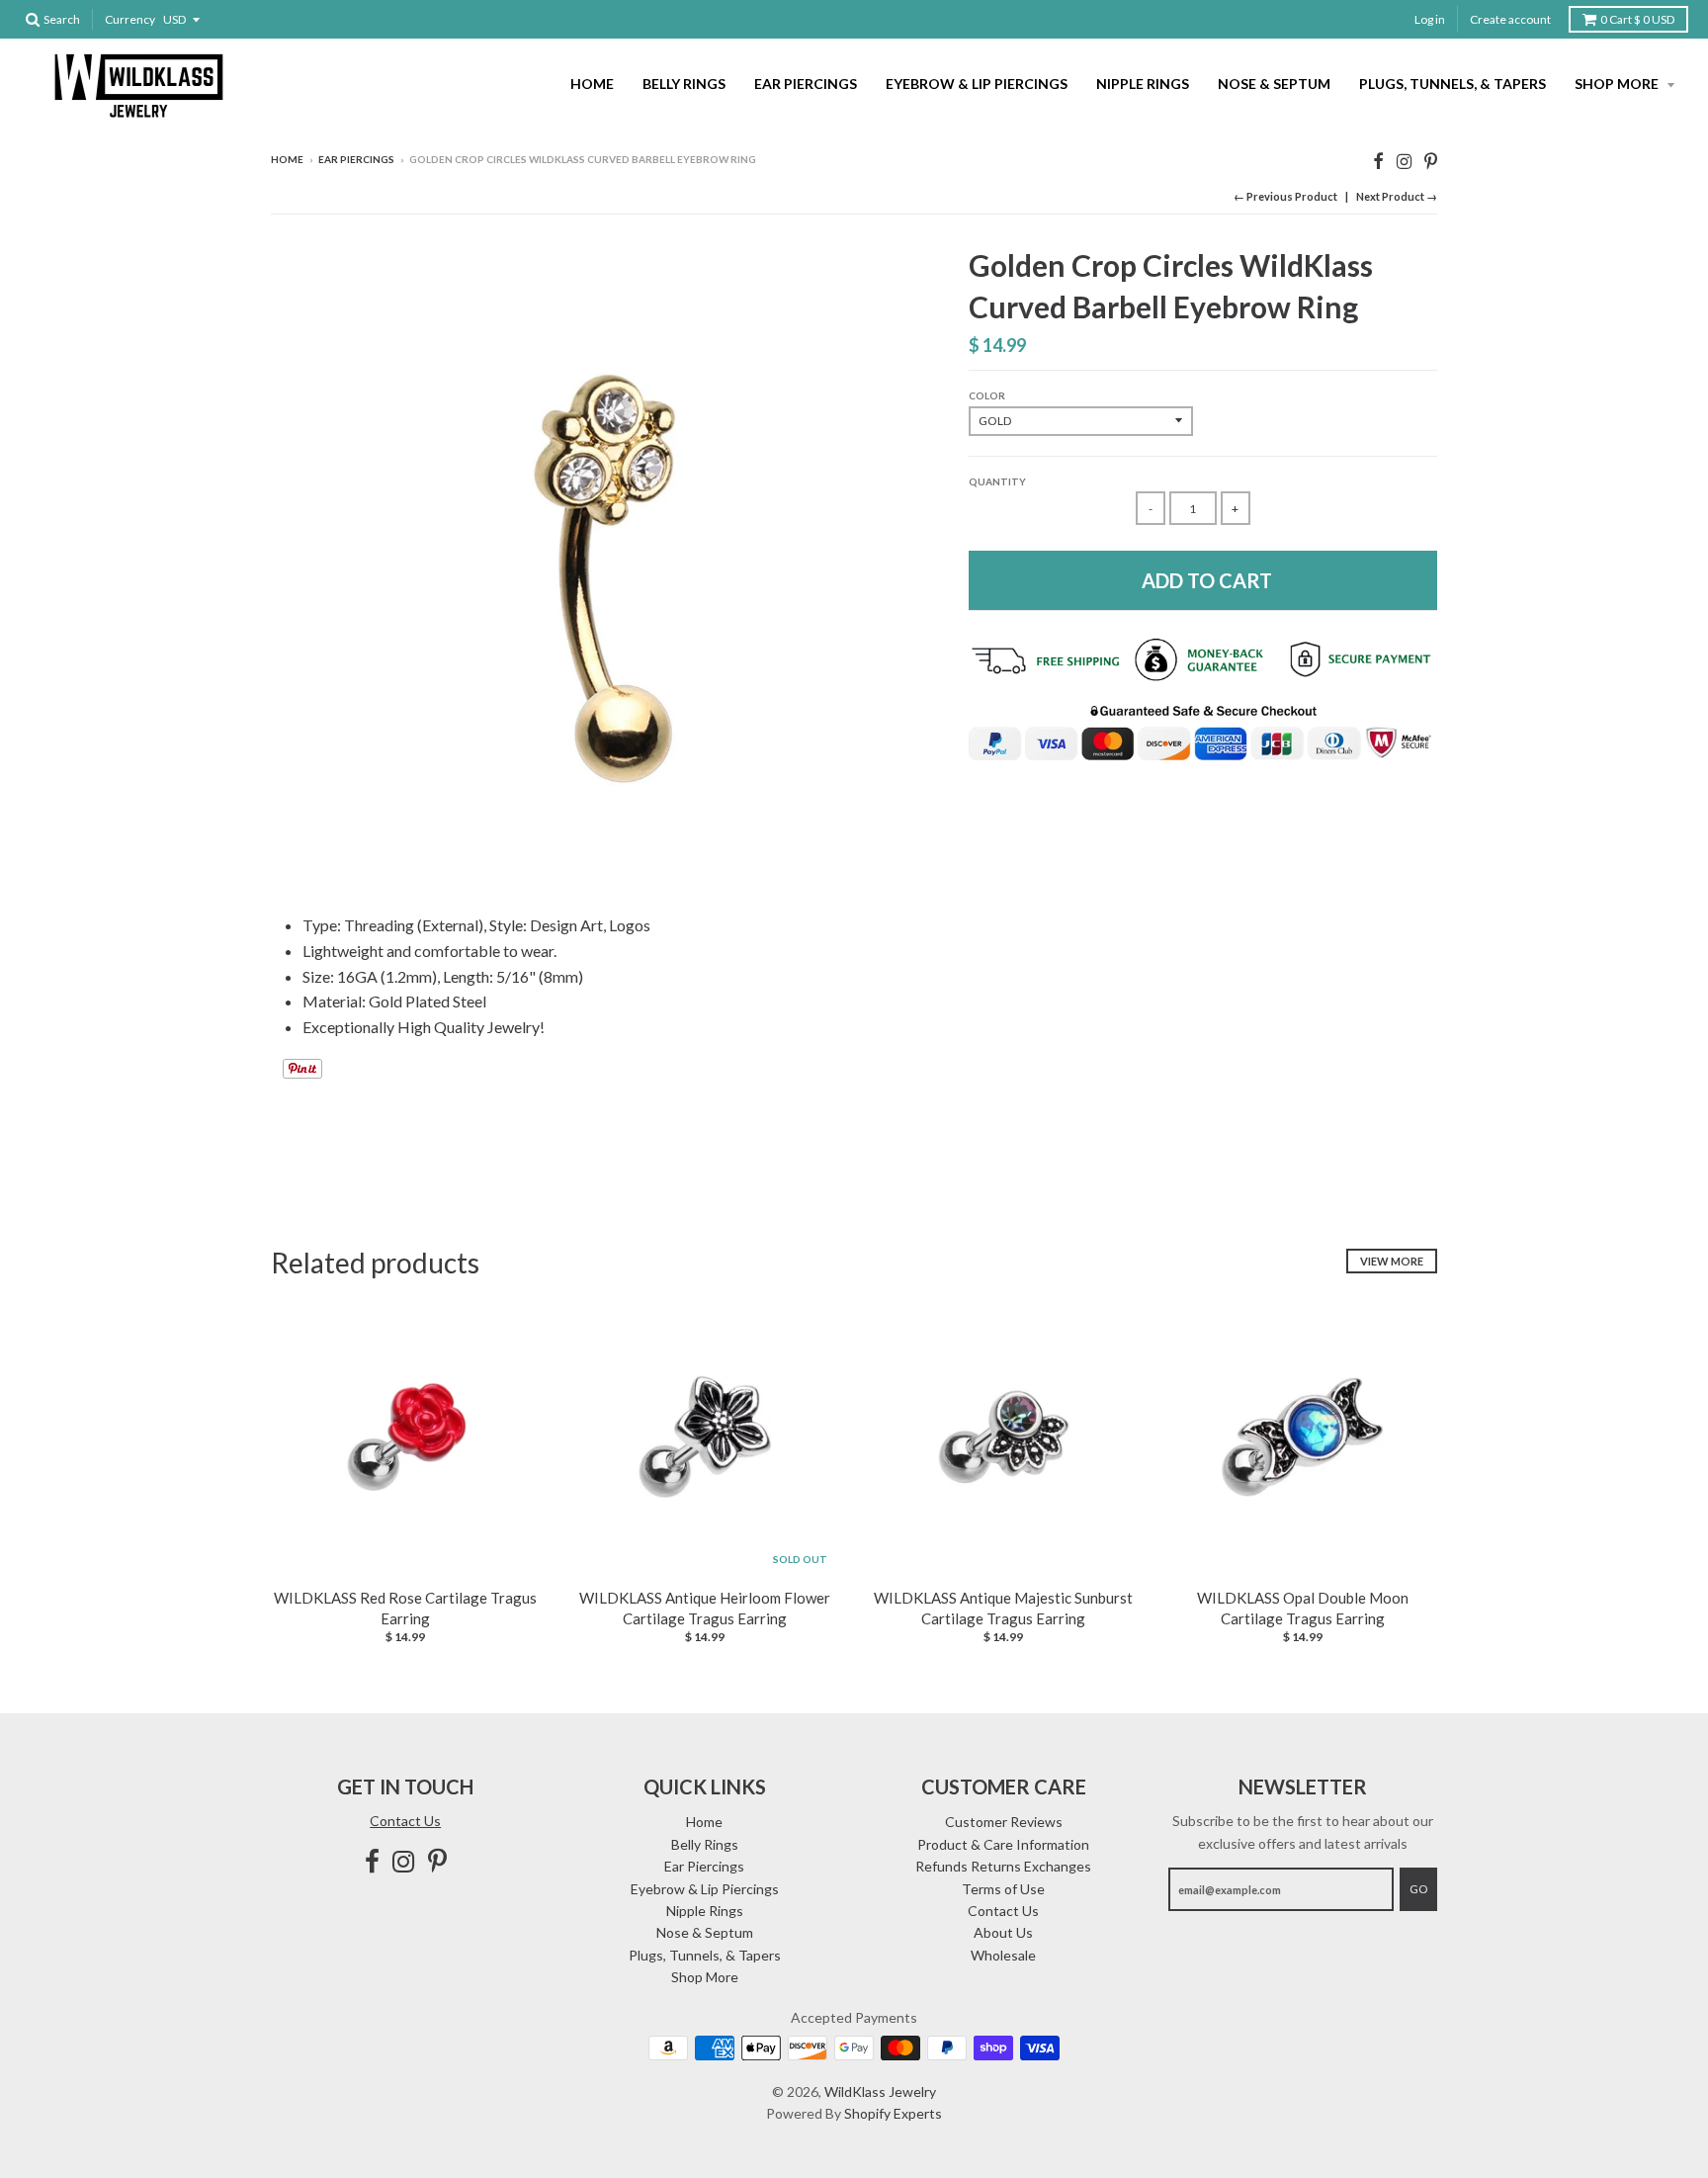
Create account (1510, 19)
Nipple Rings (1143, 84)
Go (1418, 1889)
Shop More (1618, 84)
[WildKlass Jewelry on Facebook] (1378, 161)
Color (987, 395)
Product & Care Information (1003, 1844)
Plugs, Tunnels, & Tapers (1452, 84)
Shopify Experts (893, 2113)
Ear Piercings (806, 84)
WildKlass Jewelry (880, 2091)
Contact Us (405, 1821)
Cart (1637, 19)
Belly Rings (684, 84)
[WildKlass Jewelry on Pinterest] (1431, 161)
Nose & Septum (1274, 84)
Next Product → (1397, 196)
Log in (1430, 19)
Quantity (997, 481)
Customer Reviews (1004, 1822)
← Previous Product (1285, 196)
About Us (1003, 1932)
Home (592, 84)
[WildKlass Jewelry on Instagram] (1404, 161)
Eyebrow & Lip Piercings (977, 84)
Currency (130, 19)
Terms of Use (1003, 1889)
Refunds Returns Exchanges (1003, 1866)
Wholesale (1003, 1955)
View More (1392, 1261)
